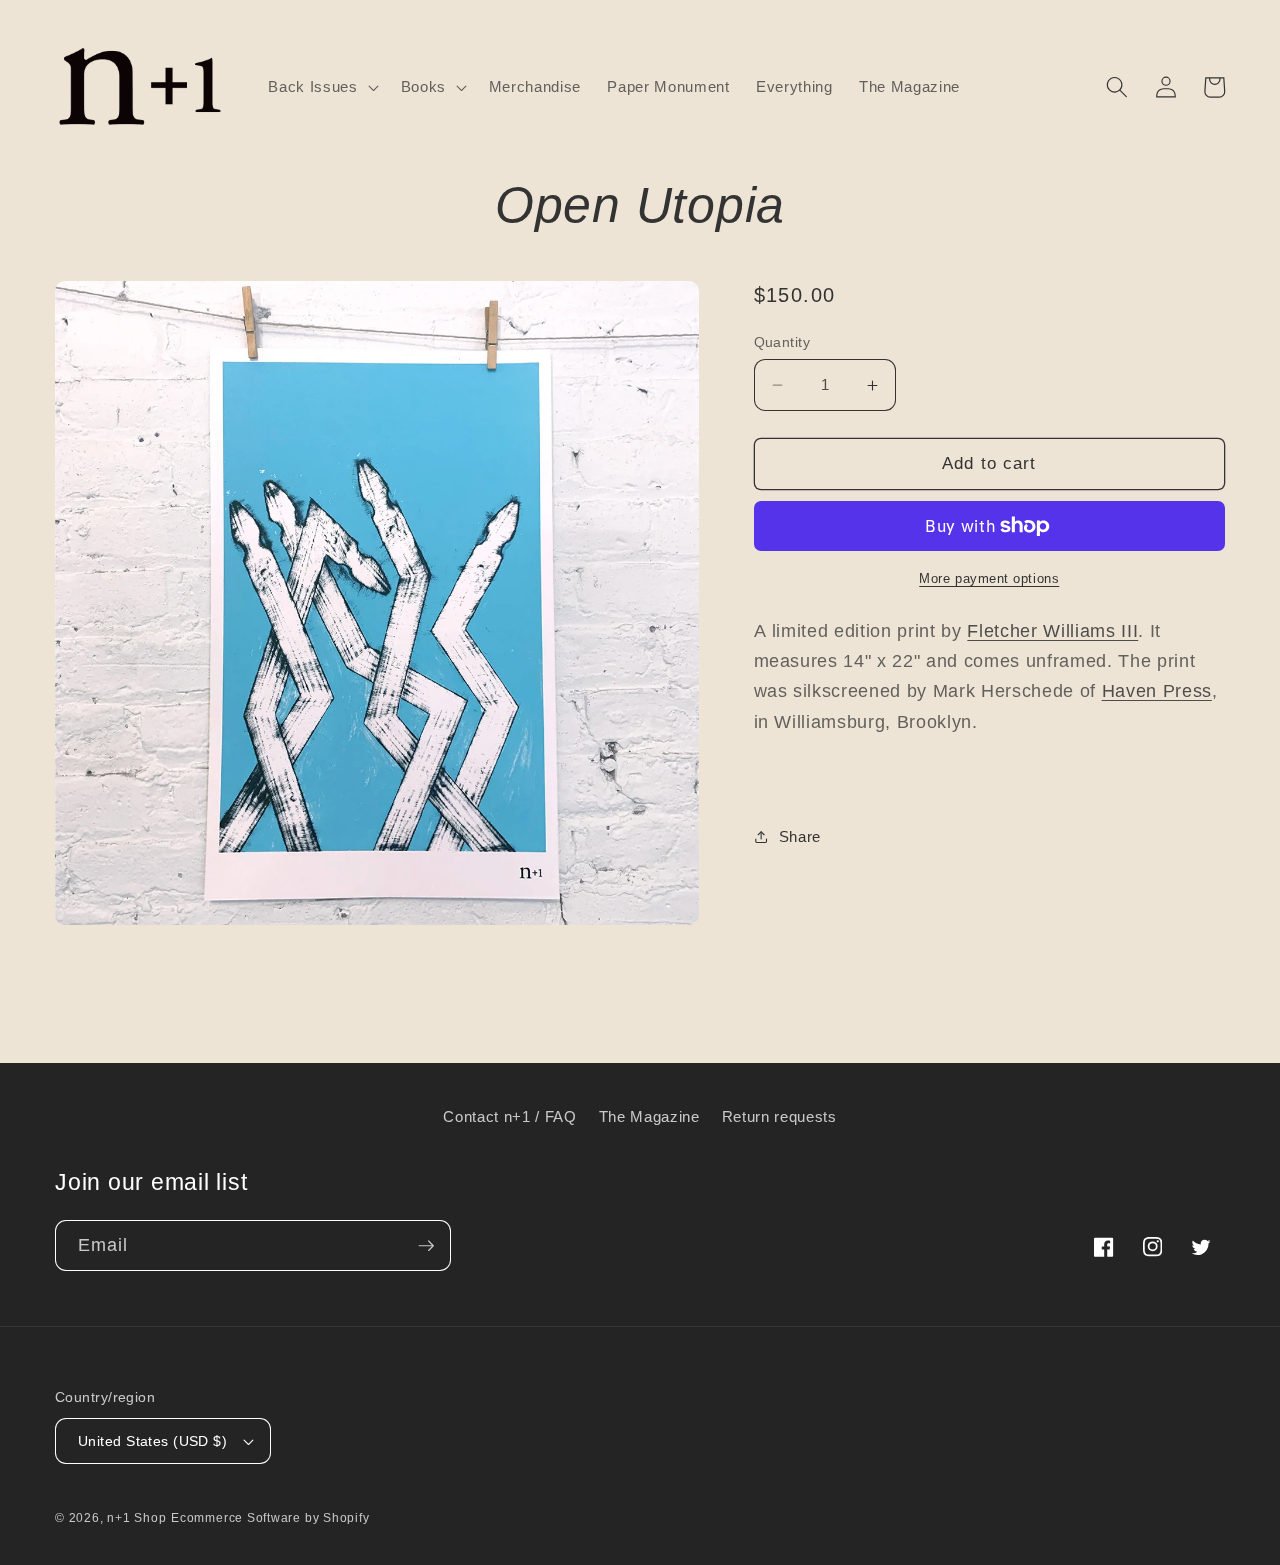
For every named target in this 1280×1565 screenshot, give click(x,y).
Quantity (782, 342)
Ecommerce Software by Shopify (270, 1518)
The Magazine (649, 1116)
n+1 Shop (136, 1518)
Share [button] (800, 836)
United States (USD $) (152, 1441)
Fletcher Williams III (1052, 631)
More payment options (989, 578)
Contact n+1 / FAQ (509, 1116)
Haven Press (1157, 691)
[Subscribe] (426, 1246)
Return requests (779, 1116)
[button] (321, 87)
